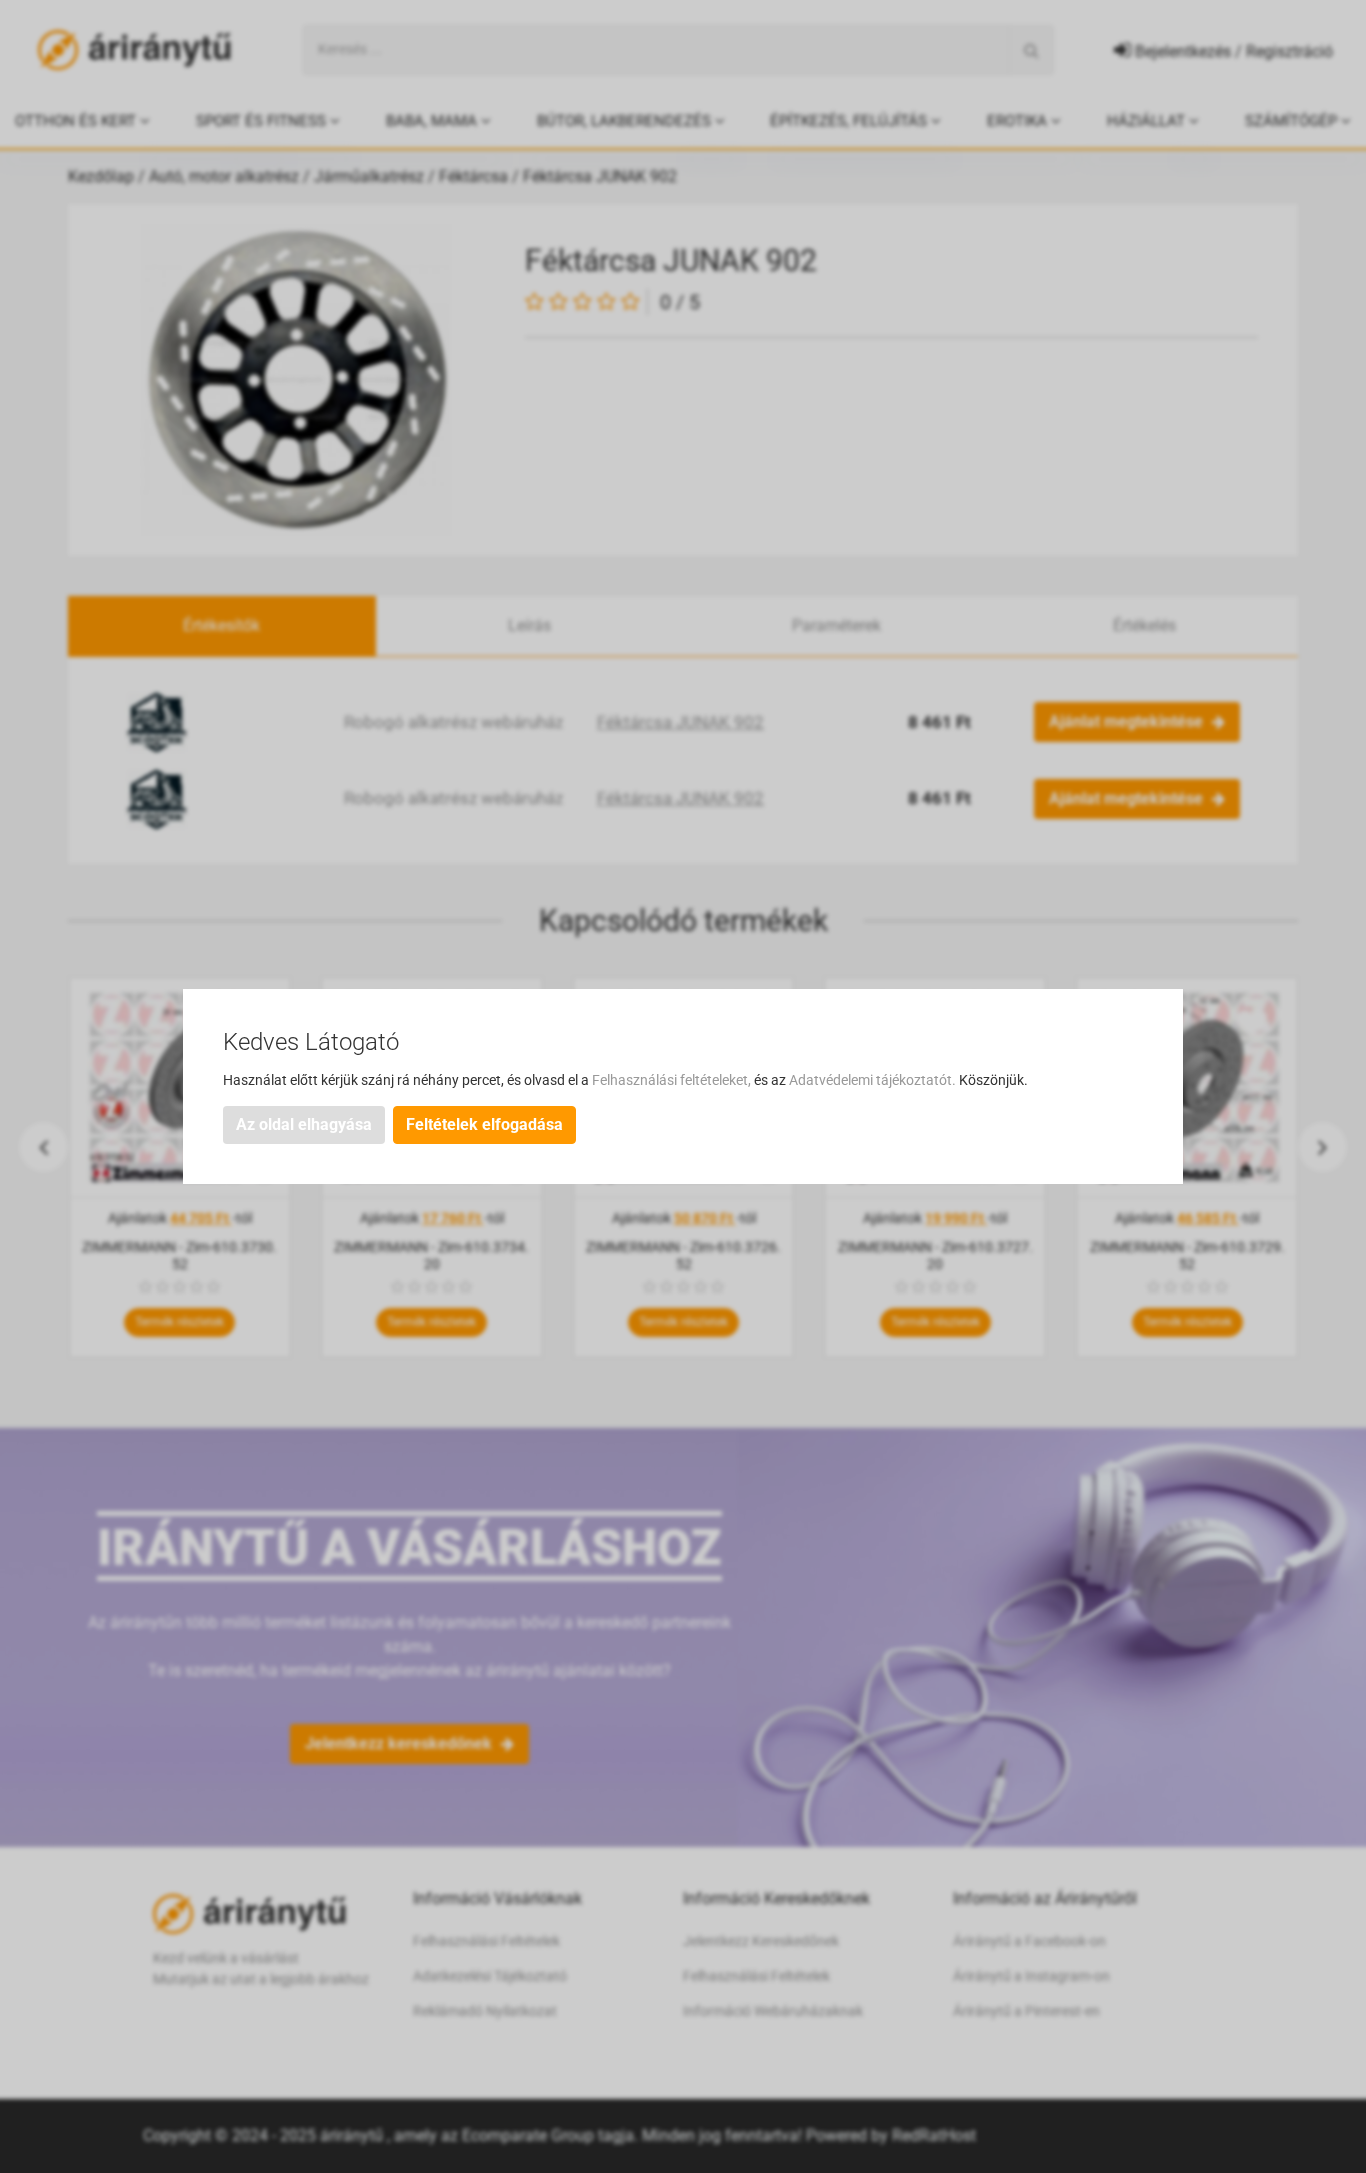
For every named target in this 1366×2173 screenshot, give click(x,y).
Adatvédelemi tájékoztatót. (874, 1080)
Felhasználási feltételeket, (673, 1080)
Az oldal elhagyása (304, 1124)
